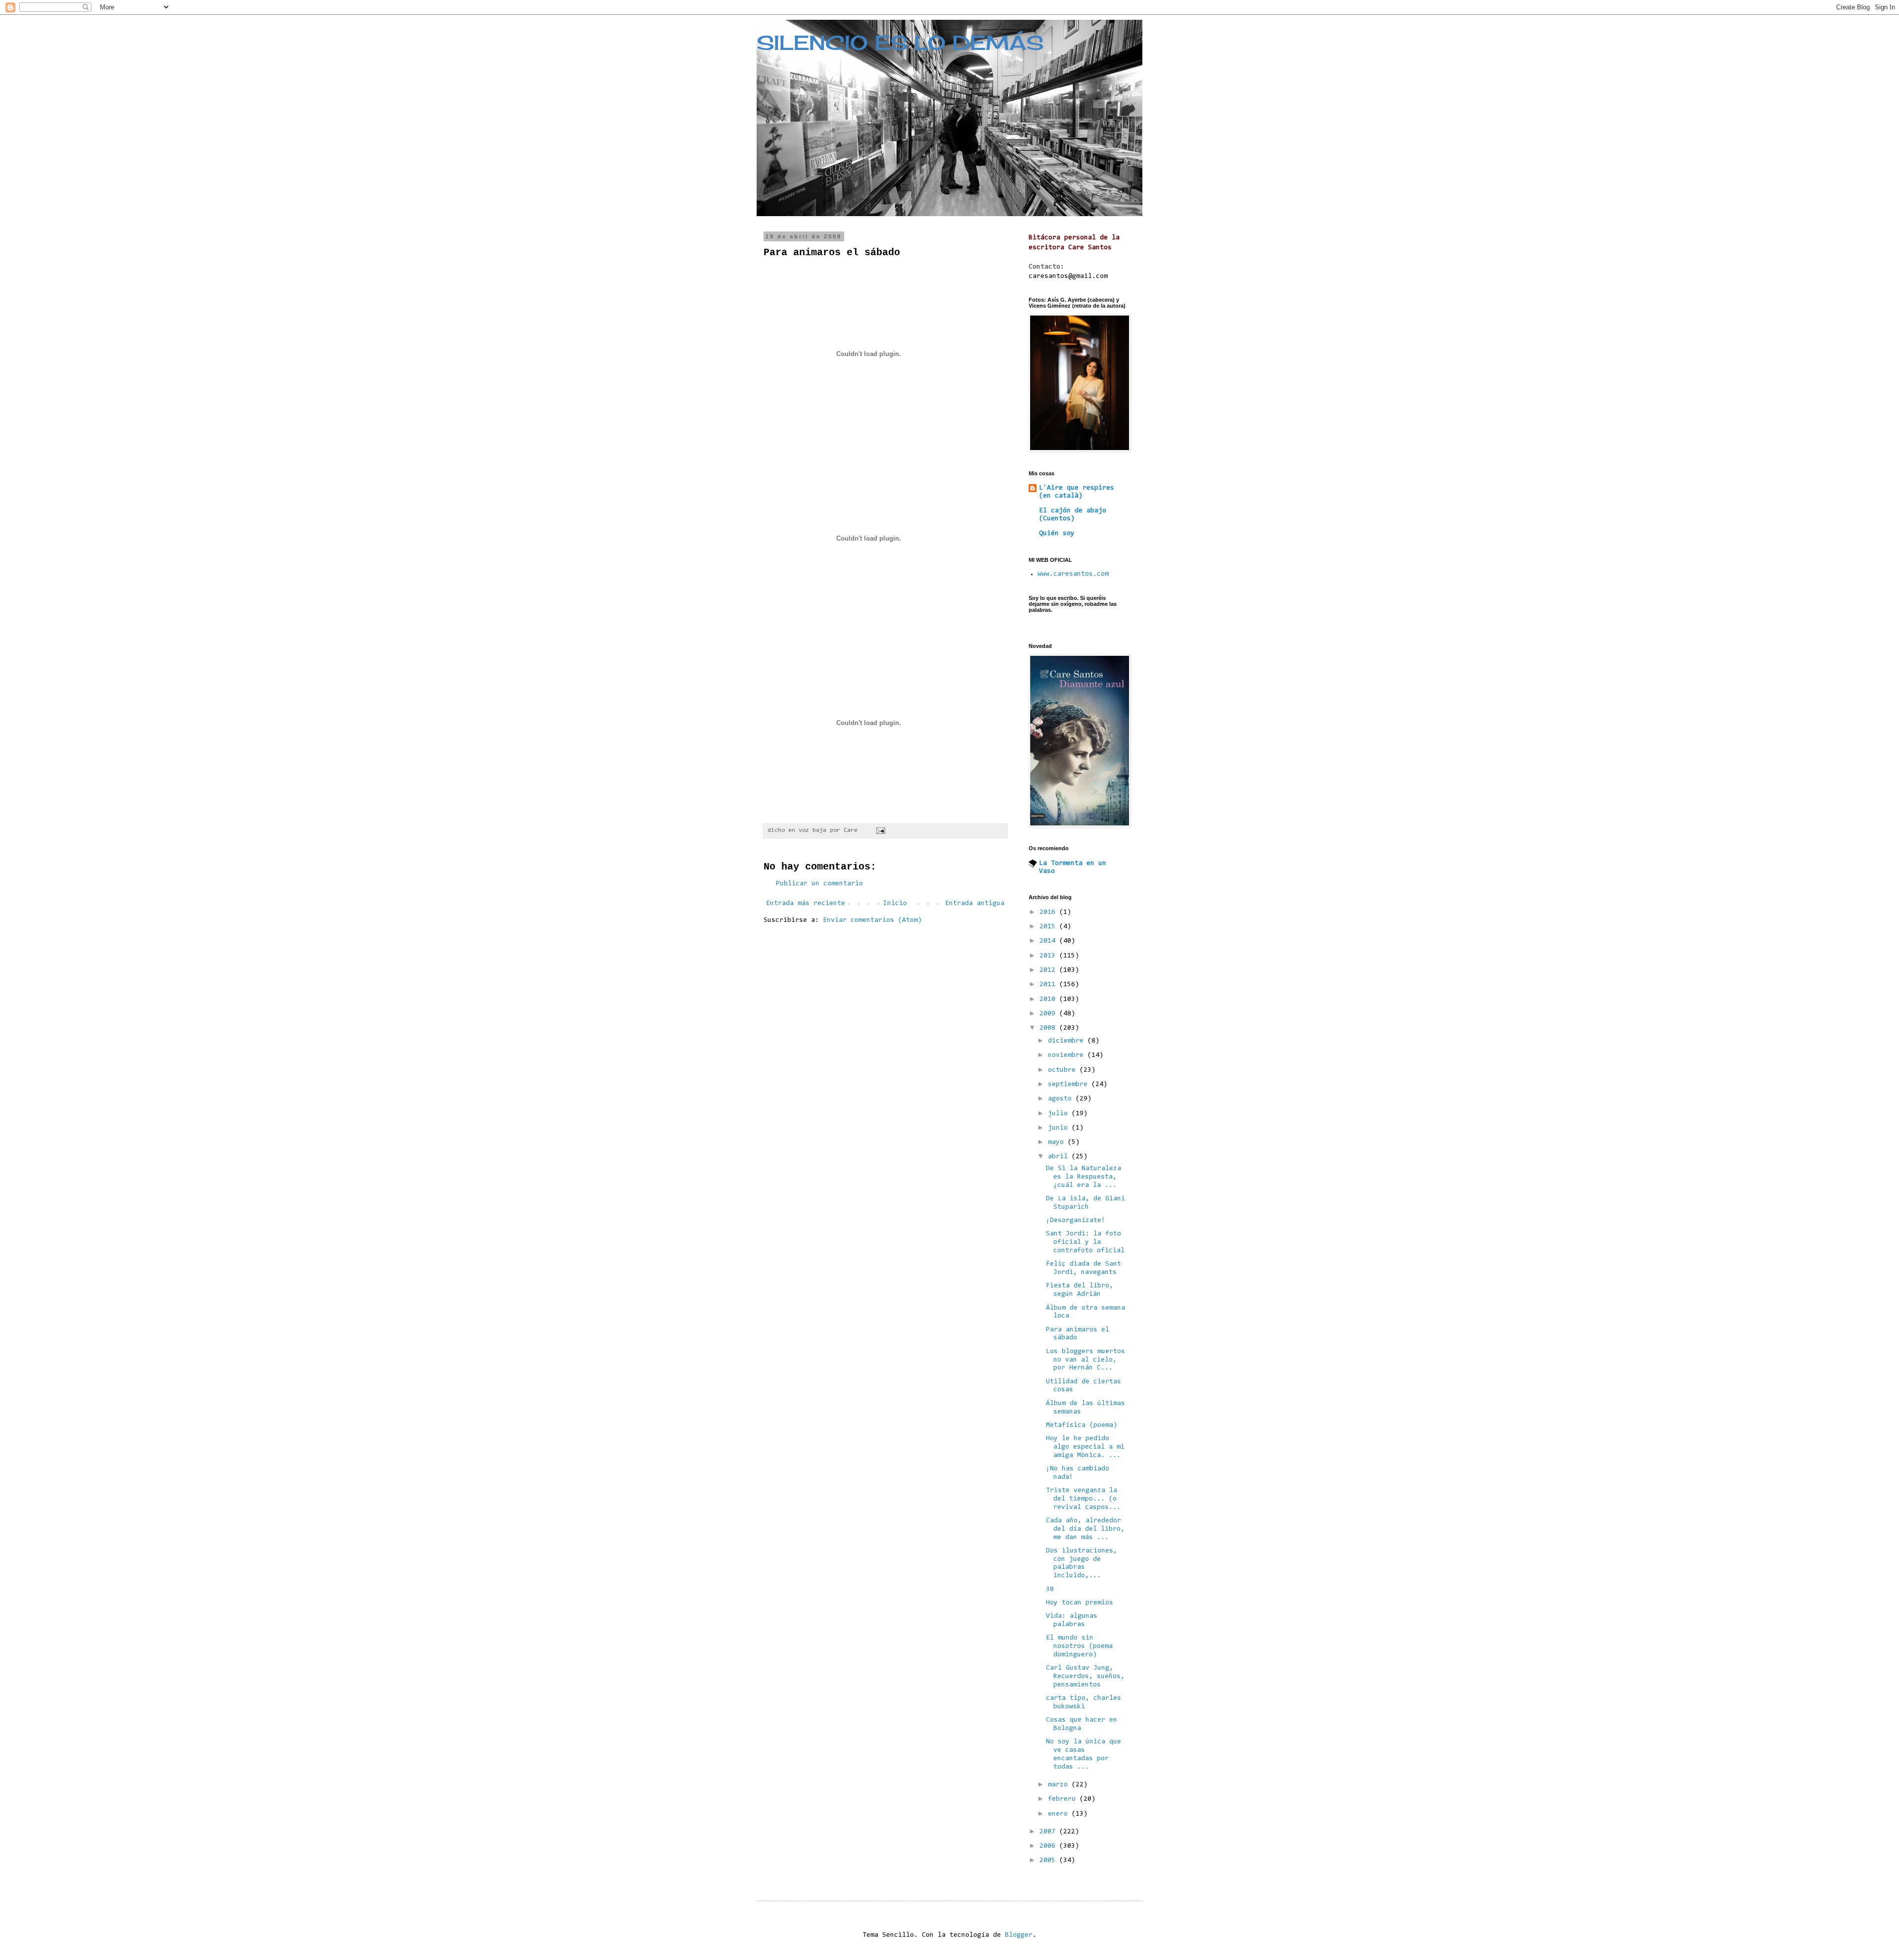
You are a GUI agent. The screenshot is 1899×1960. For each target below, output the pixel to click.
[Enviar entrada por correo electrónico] (881, 830)
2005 (1049, 1861)
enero (1060, 1814)
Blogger (1019, 1935)
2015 (1049, 927)
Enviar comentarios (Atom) (872, 920)
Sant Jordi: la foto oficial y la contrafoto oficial (1085, 1242)
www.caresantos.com (1073, 574)
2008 (1049, 1028)
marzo (1060, 1785)
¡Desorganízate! (1076, 1221)
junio (1060, 1128)
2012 (1049, 970)
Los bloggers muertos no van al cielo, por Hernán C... (1085, 1360)
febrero (1064, 1799)
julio (1060, 1114)
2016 (1049, 912)
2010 (1049, 1000)
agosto (1062, 1099)
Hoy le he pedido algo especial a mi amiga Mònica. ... (1085, 1447)
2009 (1049, 1014)
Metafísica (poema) (1082, 1425)
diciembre (1068, 1041)
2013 (1049, 956)
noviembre (1068, 1055)
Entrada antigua (975, 904)
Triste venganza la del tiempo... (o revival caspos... (1083, 1499)
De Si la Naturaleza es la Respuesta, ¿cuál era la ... (1084, 1177)
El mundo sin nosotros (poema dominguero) (1079, 1646)
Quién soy (1057, 534)
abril (1060, 1157)
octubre (1064, 1070)
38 (1050, 1590)
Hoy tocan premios (1080, 1603)
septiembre (1070, 1085)
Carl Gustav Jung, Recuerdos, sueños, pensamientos (1085, 1677)
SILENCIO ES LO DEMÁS (900, 43)
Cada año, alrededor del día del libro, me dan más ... (1085, 1529)
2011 (1049, 985)
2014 (1049, 941)
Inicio (895, 904)
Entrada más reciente (806, 904)
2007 (1049, 1832)
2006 (1049, 1846)
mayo (1058, 1142)
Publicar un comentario (819, 884)
